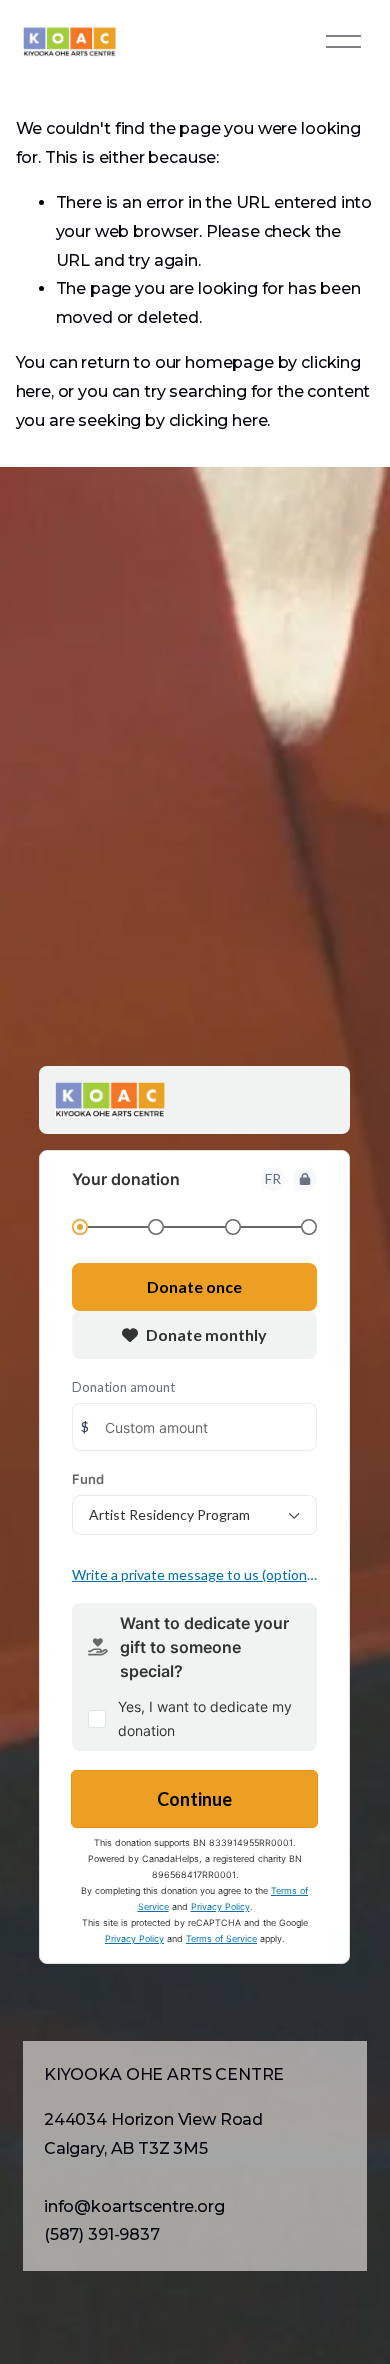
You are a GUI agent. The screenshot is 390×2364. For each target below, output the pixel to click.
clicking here (218, 420)
